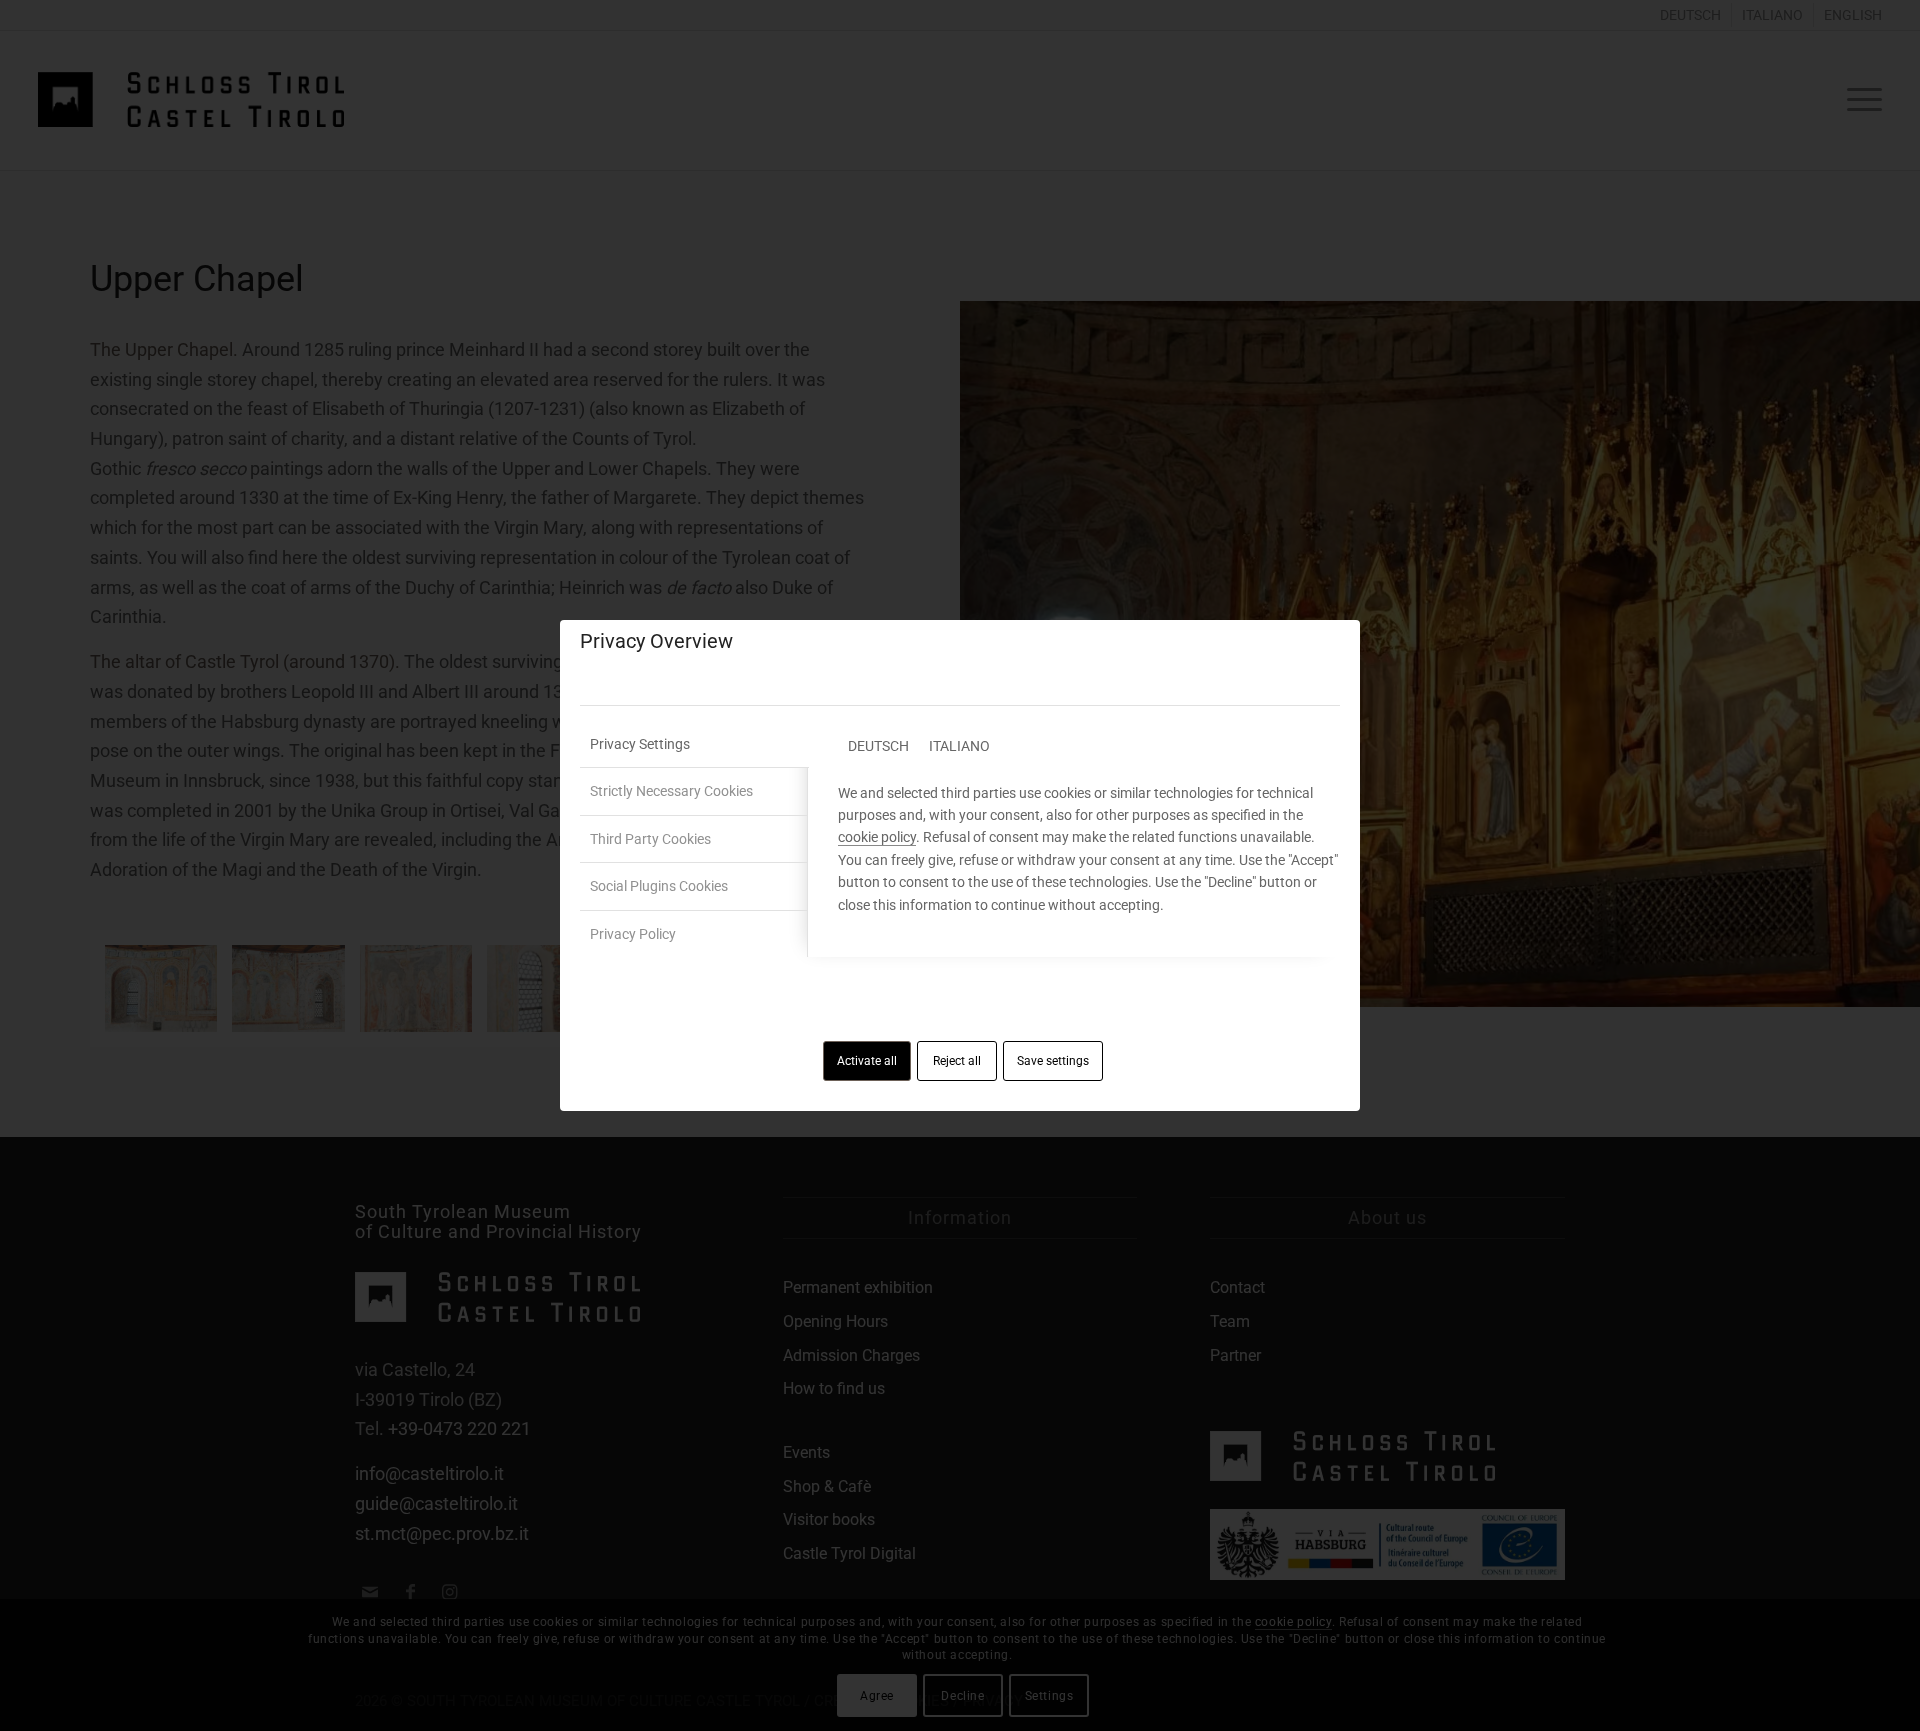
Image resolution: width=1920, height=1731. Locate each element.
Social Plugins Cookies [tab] (659, 886)
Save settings (1053, 1061)
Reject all (957, 1061)
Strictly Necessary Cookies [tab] (671, 791)
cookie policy (877, 837)
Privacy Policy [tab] (633, 934)
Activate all (867, 1061)
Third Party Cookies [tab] (650, 839)
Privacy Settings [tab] (640, 744)
